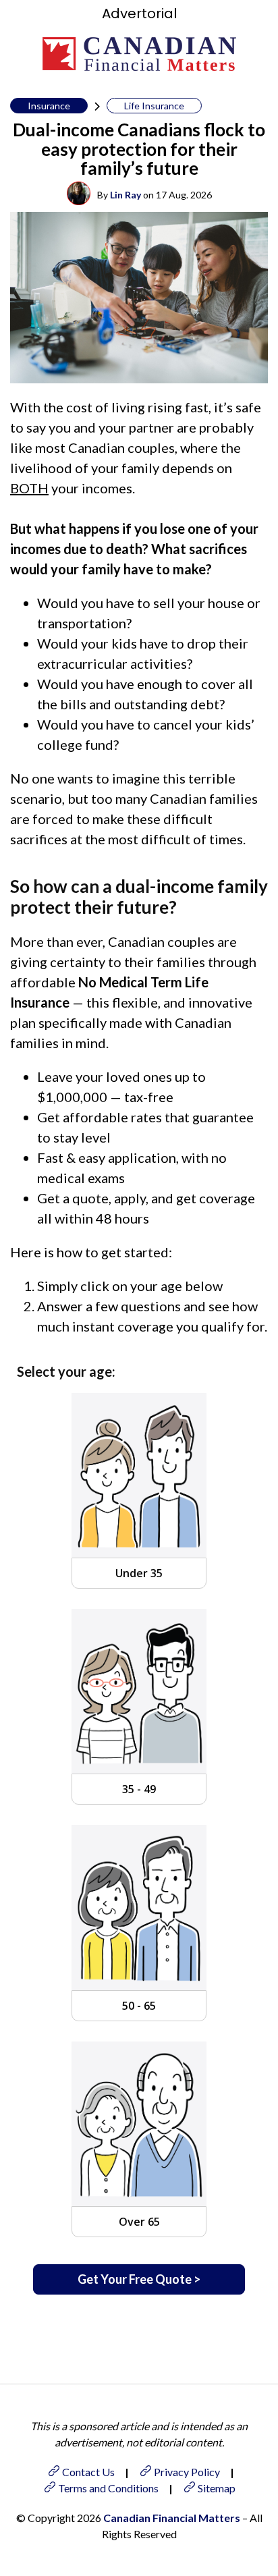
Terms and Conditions (108, 2488)
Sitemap (217, 2488)
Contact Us (88, 2472)
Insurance (49, 106)
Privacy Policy (187, 2472)
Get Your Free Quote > (139, 2279)
